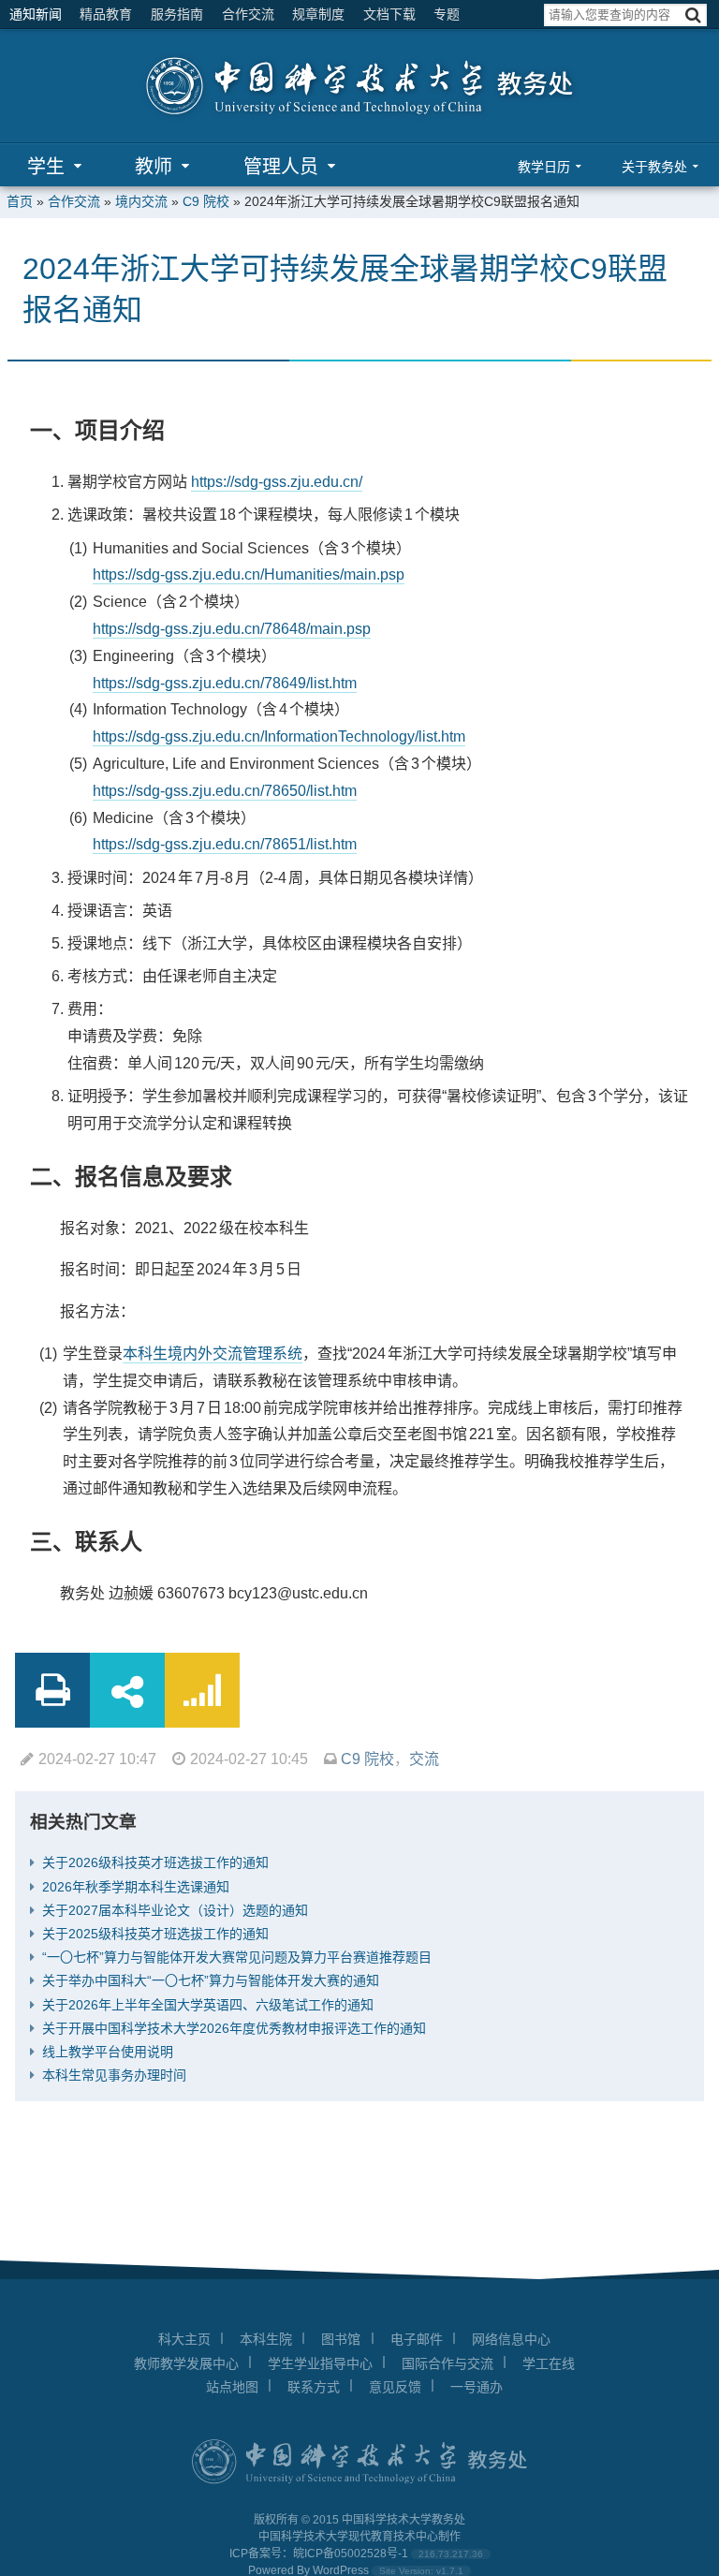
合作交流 (248, 14)
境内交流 (141, 201)
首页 (20, 201)
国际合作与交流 (448, 2363)
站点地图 (232, 2387)
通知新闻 (36, 14)
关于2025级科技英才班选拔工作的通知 (155, 1934)
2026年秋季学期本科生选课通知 (136, 1887)
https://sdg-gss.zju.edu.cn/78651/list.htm (225, 844)
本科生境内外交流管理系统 (213, 1354)
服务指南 (177, 14)
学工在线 (549, 2363)
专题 (447, 14)
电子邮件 (417, 2339)
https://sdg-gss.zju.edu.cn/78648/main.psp (232, 629)
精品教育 (106, 14)
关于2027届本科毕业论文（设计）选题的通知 (175, 1910)
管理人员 (281, 167)
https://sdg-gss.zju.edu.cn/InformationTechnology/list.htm (279, 736)
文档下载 (389, 14)
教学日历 (544, 167)
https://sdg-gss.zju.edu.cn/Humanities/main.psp (249, 574)
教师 (154, 167)
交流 (424, 1759)
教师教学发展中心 (186, 2363)
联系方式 (314, 2387)
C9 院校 (206, 201)
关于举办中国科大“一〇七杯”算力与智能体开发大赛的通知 (211, 1980)
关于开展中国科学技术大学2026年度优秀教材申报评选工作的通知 (234, 2028)
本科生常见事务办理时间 (114, 2075)
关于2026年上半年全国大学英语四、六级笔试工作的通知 (208, 2005)
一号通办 (477, 2387)
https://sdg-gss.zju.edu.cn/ (277, 482)
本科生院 (266, 2339)
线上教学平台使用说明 (108, 2052)
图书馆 (341, 2339)
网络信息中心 (511, 2339)
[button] (693, 15)
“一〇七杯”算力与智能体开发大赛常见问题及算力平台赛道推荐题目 (237, 1957)
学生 (46, 167)
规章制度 (318, 14)
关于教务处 (654, 167)
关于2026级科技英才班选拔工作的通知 (155, 1862)
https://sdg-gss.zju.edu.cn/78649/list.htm (225, 683)
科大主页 (184, 2339)
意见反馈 (395, 2387)
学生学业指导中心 (320, 2363)
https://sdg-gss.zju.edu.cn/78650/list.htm (225, 791)
